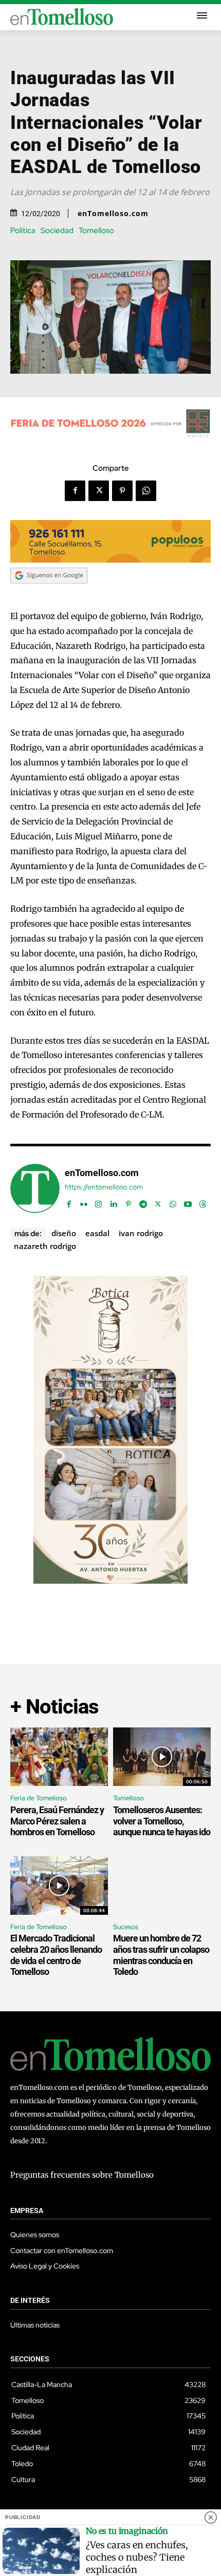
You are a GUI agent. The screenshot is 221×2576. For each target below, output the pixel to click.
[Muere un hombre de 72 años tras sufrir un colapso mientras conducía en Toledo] (162, 1886)
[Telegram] (143, 1202)
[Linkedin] (113, 1202)
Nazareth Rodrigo (45, 1246)
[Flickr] (84, 1202)
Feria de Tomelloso (39, 1798)
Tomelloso (96, 231)
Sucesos (126, 1927)
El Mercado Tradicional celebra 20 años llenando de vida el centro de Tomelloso (56, 1955)
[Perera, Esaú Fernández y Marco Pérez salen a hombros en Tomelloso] (59, 1757)
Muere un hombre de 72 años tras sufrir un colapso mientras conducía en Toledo (161, 1955)
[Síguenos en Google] (49, 593)
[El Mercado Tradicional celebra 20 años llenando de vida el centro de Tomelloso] (59, 1886)
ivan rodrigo (141, 1233)
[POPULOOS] (110, 560)
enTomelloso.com (113, 214)
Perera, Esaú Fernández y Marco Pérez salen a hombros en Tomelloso (57, 1821)
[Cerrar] (211, 2517)
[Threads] (203, 1202)
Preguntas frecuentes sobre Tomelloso (82, 2175)
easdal (97, 1233)
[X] (99, 491)
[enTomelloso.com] (35, 1188)
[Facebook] (75, 491)
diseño (64, 1233)
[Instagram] (98, 1202)
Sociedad (57, 231)
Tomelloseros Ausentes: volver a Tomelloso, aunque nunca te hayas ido (162, 1821)
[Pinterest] (122, 491)
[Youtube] (188, 1202)
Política (23, 231)
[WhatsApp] (146, 491)
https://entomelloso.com (104, 1187)
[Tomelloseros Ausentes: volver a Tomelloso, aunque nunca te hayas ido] (162, 1757)
